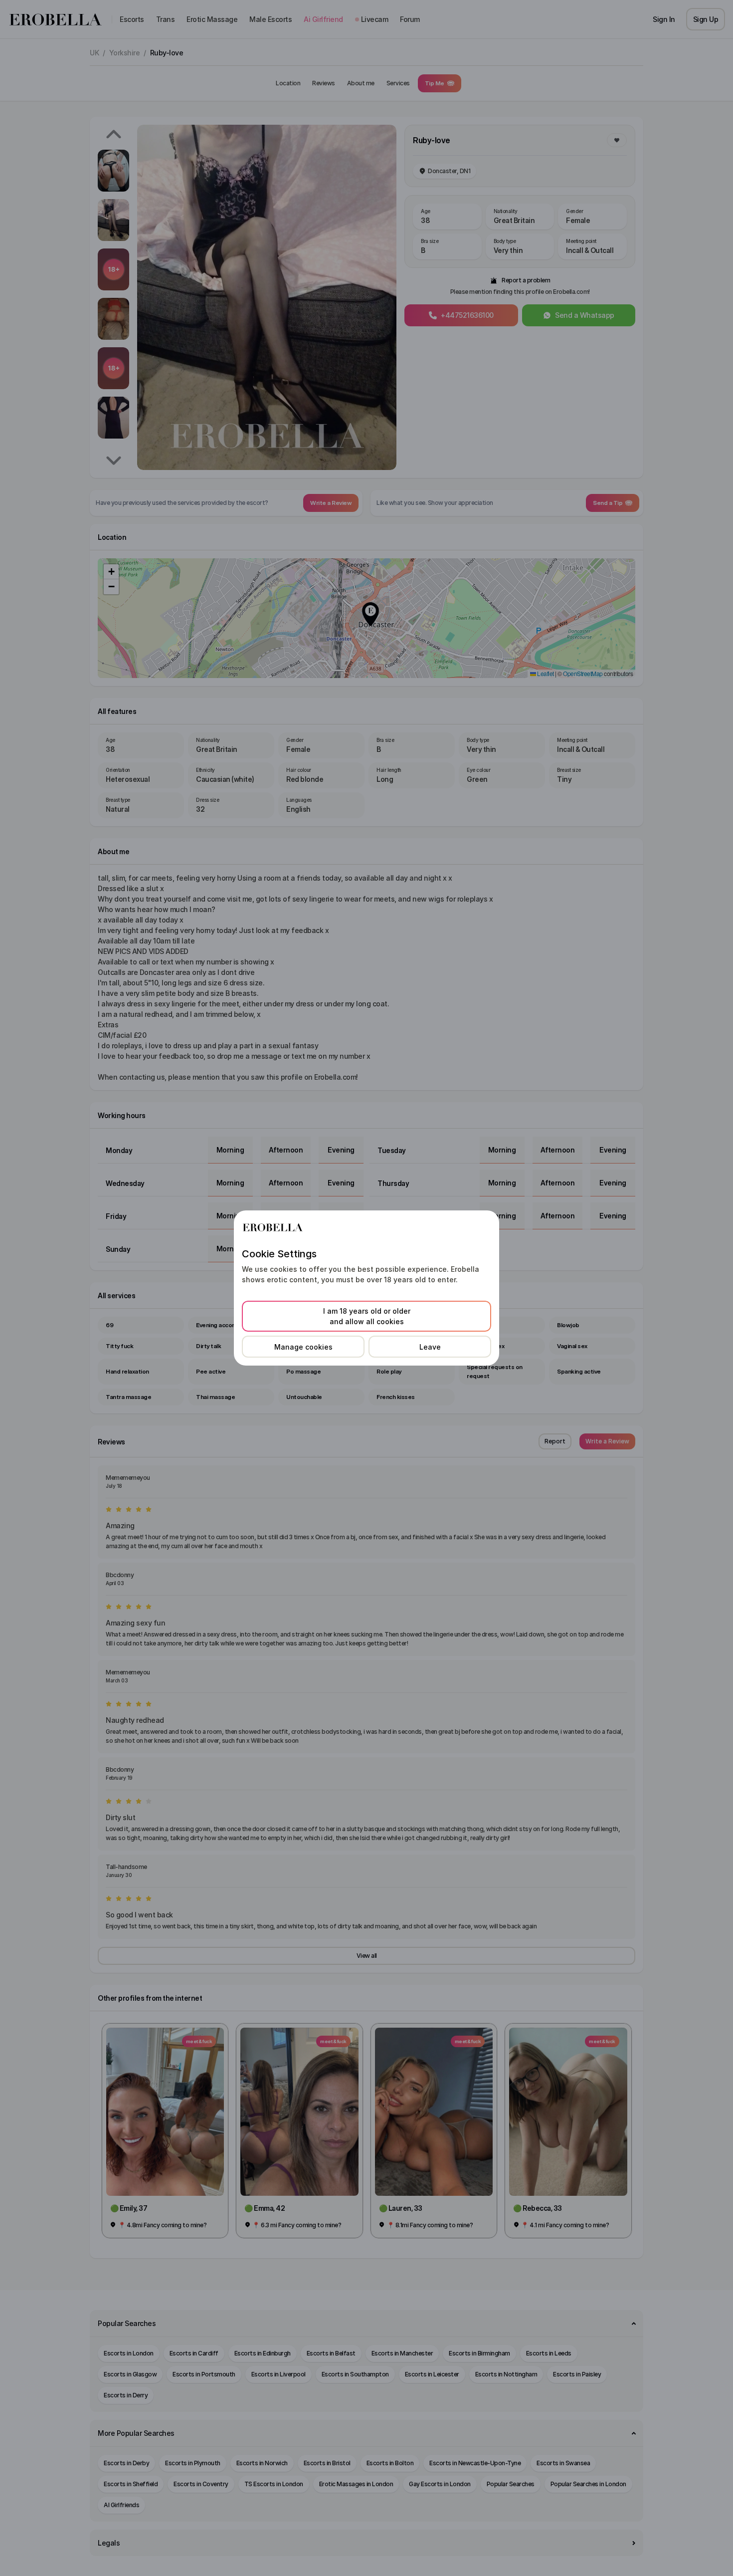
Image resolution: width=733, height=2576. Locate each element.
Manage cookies (303, 1347)
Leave (430, 1347)
